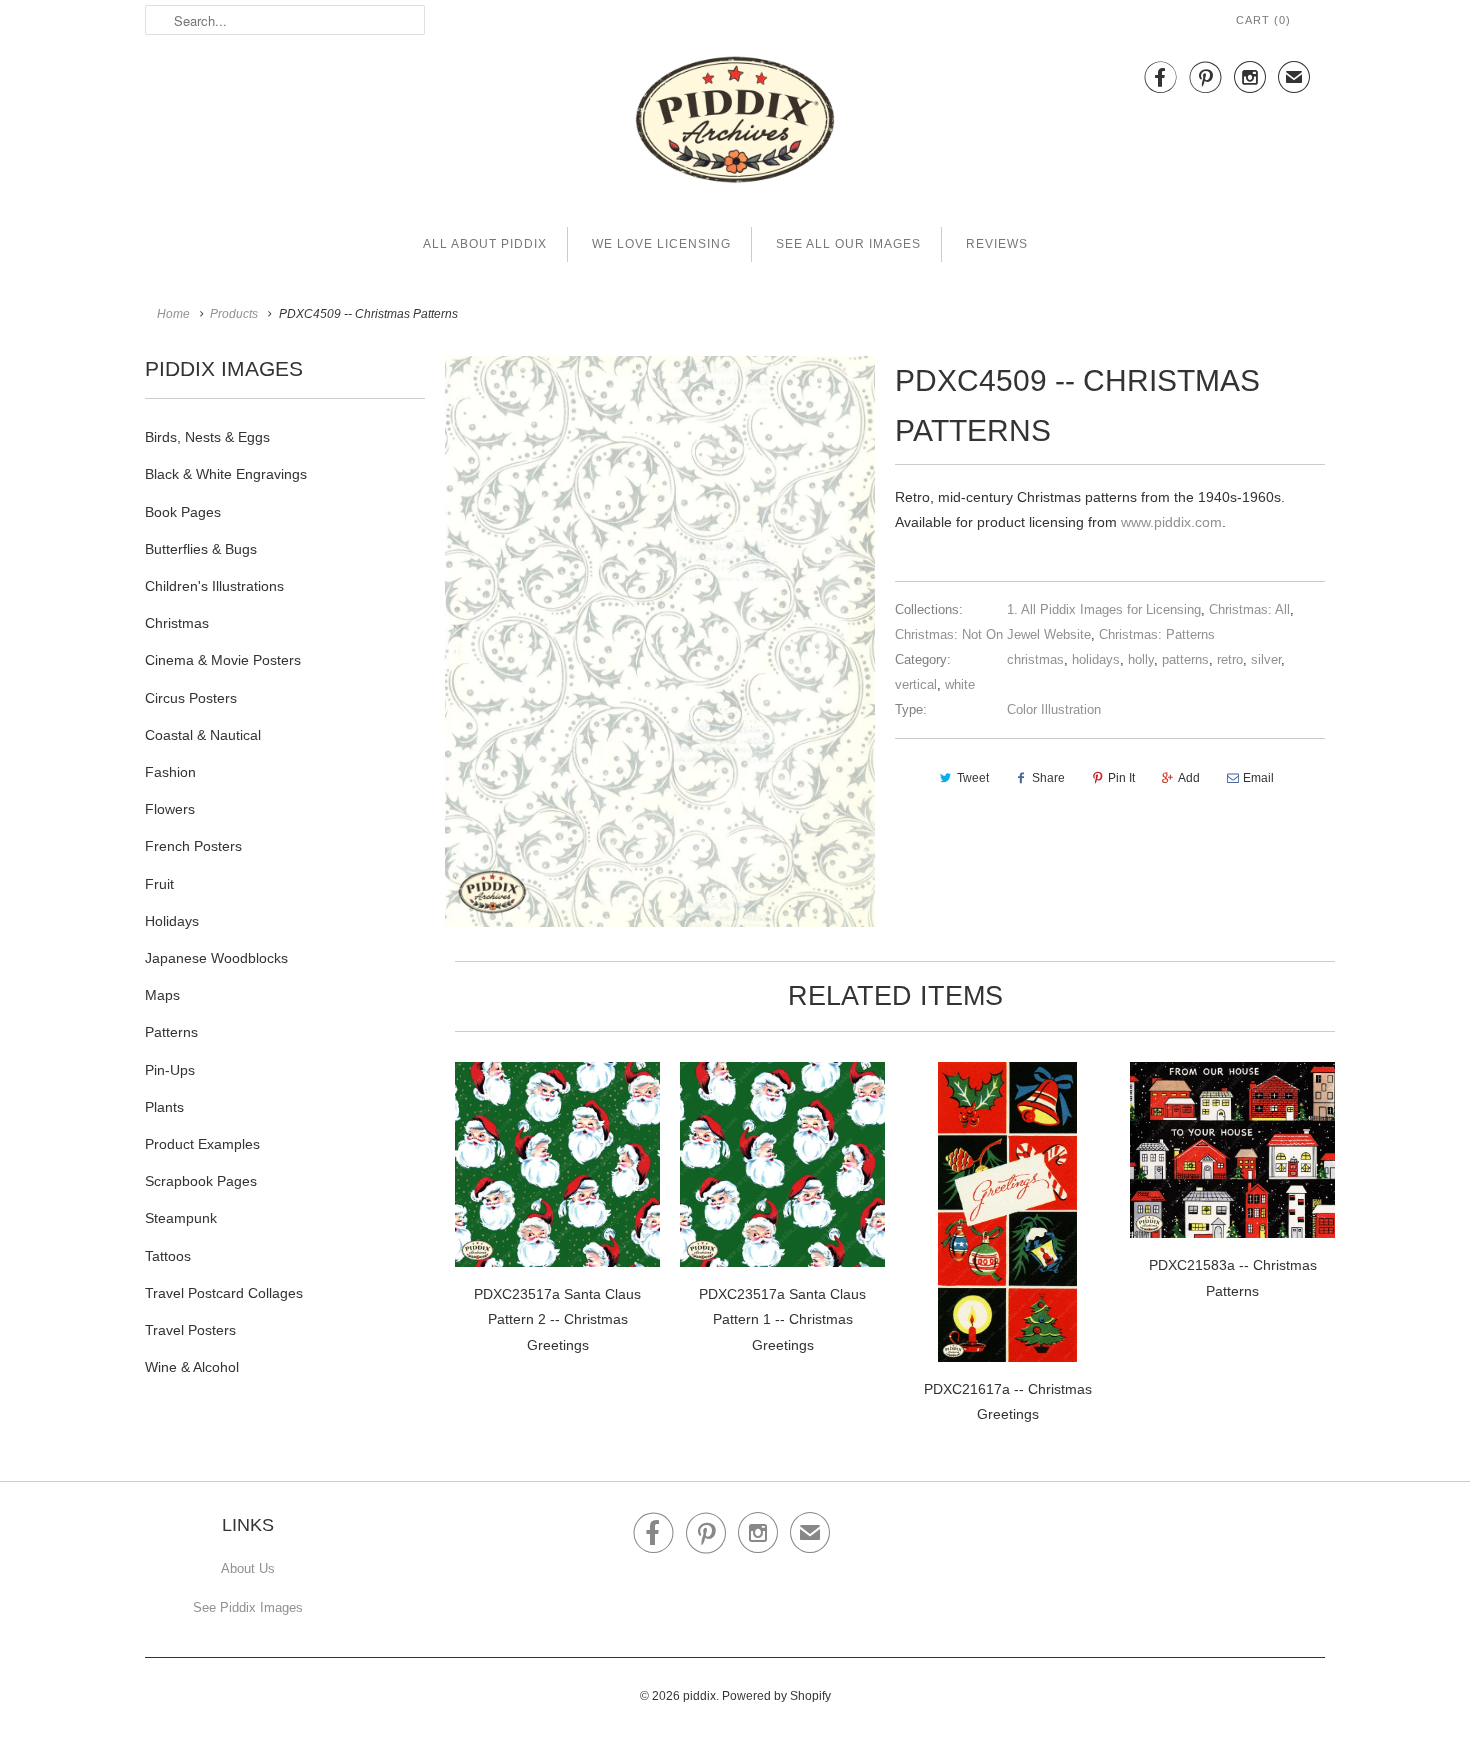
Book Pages (183, 512)
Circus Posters (191, 698)
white (960, 684)
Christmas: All (1249, 609)
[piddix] (735, 123)
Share (1048, 778)
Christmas (177, 623)
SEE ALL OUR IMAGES (848, 244)
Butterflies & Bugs (201, 549)
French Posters (193, 846)
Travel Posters (190, 1330)
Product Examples (202, 1144)
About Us (248, 1568)
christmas (1035, 659)
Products (234, 314)
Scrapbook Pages (201, 1181)
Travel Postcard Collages (224, 1293)
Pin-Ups (170, 1070)
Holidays (172, 921)
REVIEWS (997, 244)
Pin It (1121, 778)
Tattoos (168, 1256)
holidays (1096, 659)
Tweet (973, 778)
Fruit (159, 884)
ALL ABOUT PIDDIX (485, 244)
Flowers (170, 809)
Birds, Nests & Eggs (207, 437)
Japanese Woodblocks (216, 958)
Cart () (1263, 20)
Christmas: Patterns (1157, 634)
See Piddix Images (248, 1607)
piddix (699, 1696)
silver (1266, 659)
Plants (164, 1107)
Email (1258, 778)
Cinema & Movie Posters (223, 660)
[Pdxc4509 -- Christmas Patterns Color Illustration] (660, 641)
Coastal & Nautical (203, 735)
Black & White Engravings (226, 474)
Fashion (170, 772)
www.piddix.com (1171, 522)
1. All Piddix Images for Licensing (1104, 609)
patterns (1185, 659)
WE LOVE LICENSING (661, 244)
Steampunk (181, 1218)
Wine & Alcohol (192, 1367)
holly (1141, 659)
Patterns (171, 1032)
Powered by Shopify (776, 1696)
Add (1189, 778)
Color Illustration (1054, 709)
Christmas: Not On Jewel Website (993, 634)
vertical (916, 684)
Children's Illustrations (214, 586)
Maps (162, 995)
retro (1230, 659)
